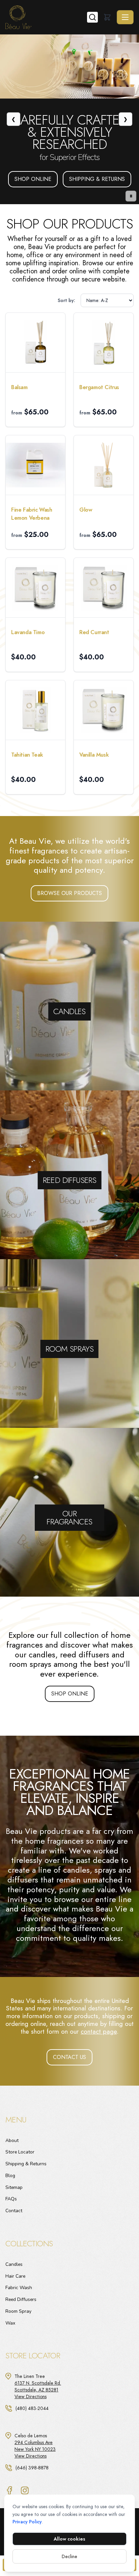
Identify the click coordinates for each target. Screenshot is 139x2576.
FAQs (11, 2199)
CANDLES (70, 969)
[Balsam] (35, 343)
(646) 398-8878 (32, 2468)
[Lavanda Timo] (35, 588)
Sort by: (66, 300)
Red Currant (94, 632)
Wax (10, 2323)
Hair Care (15, 2276)
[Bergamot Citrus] (104, 343)
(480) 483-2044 (32, 2408)
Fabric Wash (19, 2288)
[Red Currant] (104, 588)
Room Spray (18, 2311)
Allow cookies (69, 2539)
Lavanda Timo (28, 632)
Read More (44, 1044)
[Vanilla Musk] (104, 710)
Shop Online (33, 167)
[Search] (92, 17)
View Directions (31, 2396)
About (12, 2140)
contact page (99, 2031)
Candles (14, 2264)
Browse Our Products (69, 893)
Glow (86, 510)
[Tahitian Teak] (35, 710)
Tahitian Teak (27, 755)
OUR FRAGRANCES (70, 1467)
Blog (10, 2176)
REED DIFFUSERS (69, 1134)
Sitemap (14, 2187)
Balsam (19, 387)
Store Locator (20, 2152)
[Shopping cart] (107, 17)
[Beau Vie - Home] (46, 17)
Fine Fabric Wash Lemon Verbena (32, 514)
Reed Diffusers (21, 2299)
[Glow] (104, 465)
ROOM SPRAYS (70, 1303)
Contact (14, 2211)
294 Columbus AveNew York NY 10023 (35, 2446)
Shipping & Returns (97, 167)
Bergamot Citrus (99, 387)
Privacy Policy (27, 2522)
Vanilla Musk (94, 755)
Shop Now (95, 1044)
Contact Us (69, 2057)
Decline (69, 2556)
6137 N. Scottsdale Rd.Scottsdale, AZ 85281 (38, 2386)
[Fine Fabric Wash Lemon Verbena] (35, 465)
